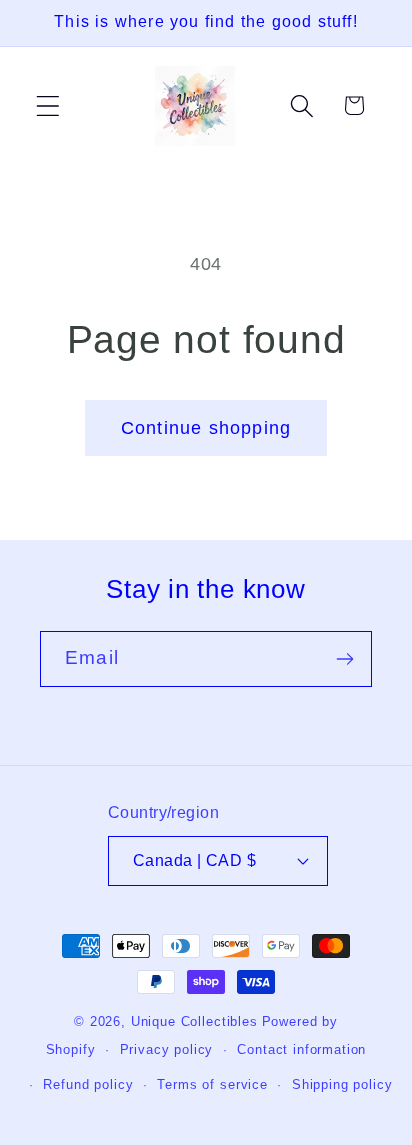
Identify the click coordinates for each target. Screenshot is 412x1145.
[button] (48, 105)
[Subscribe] (344, 659)
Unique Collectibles (194, 1021)
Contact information (301, 1049)
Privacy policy (167, 1049)
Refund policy (88, 1084)
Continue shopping (206, 428)
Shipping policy (342, 1084)
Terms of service (212, 1084)
